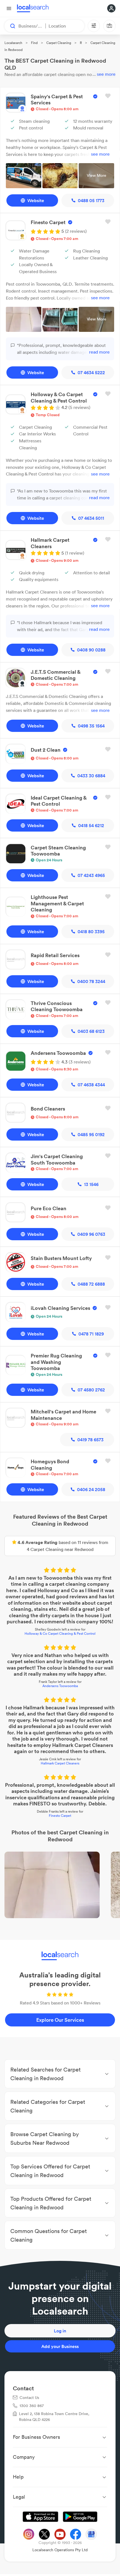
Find (34, 43)
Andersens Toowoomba (60, 1686)
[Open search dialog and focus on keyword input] (10, 26)
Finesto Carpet (60, 1816)
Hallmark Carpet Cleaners (60, 1763)
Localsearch (13, 43)
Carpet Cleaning (59, 43)
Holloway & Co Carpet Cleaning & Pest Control (60, 1633)
